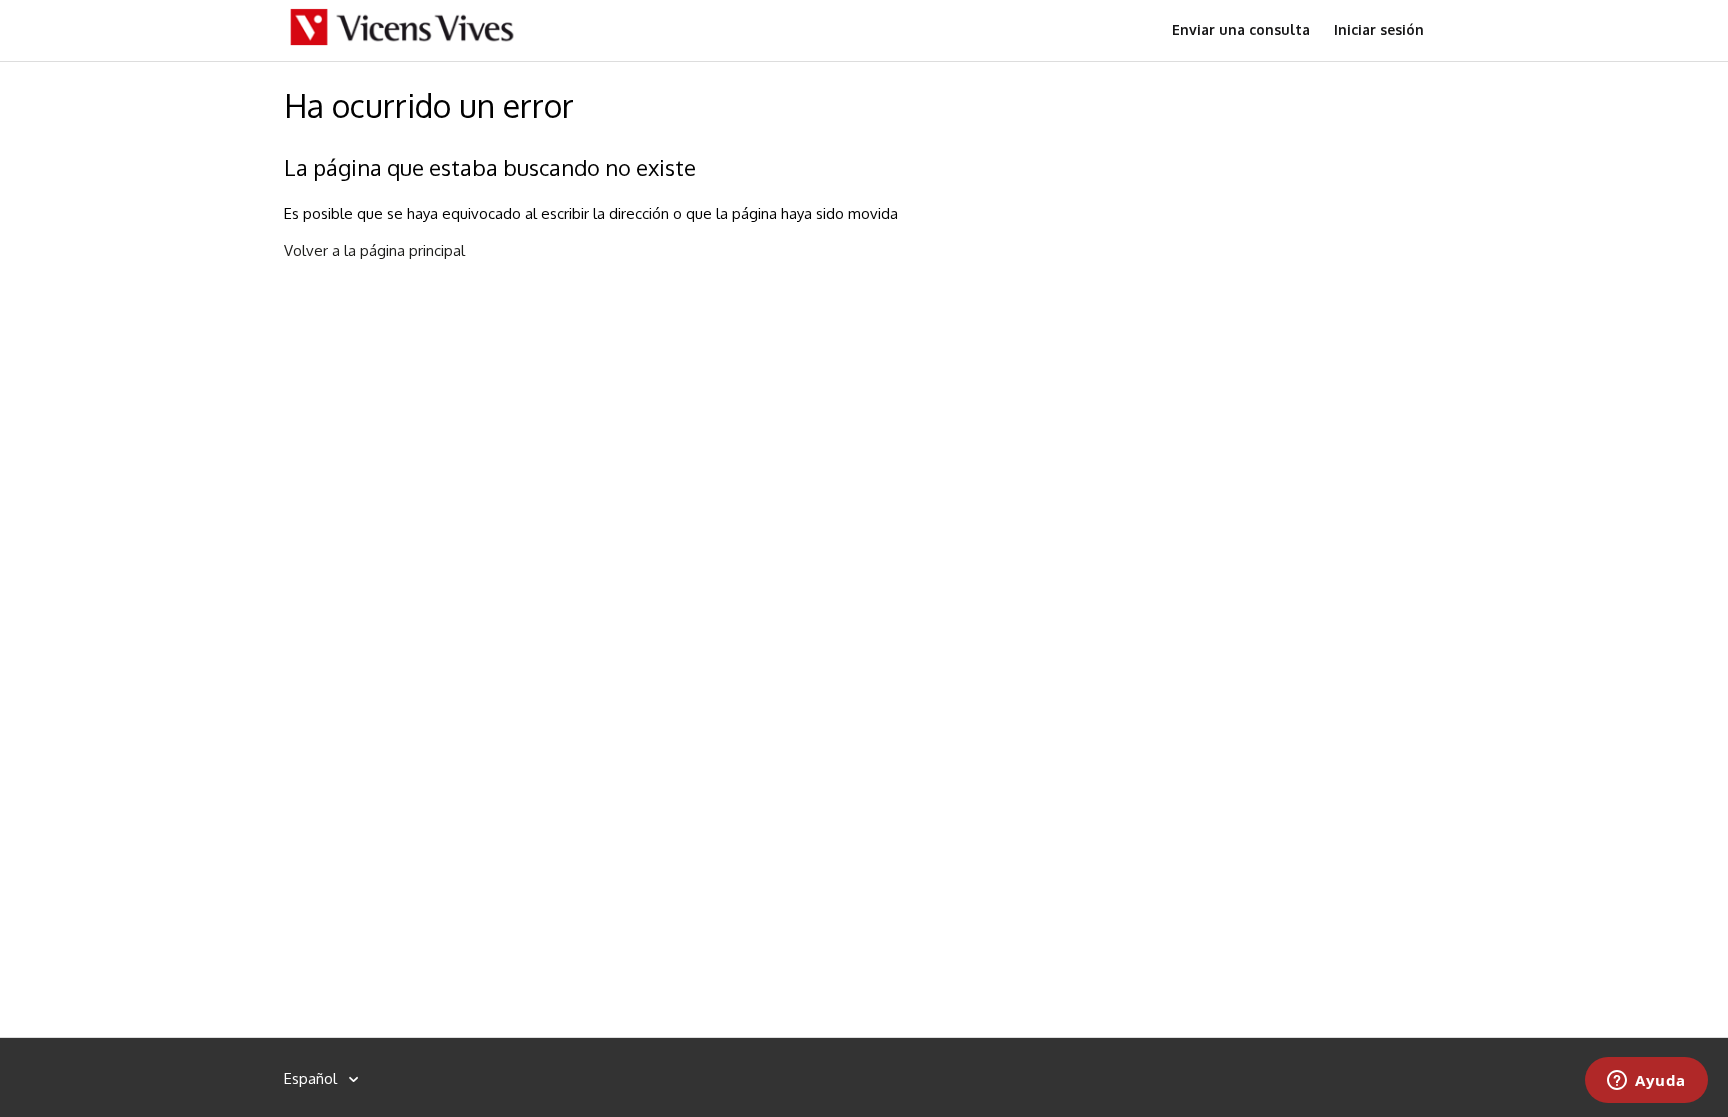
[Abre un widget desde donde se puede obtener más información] (1646, 1082)
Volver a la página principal (374, 250)
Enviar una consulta (1241, 29)
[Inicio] (403, 41)
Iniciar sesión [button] (1379, 29)
